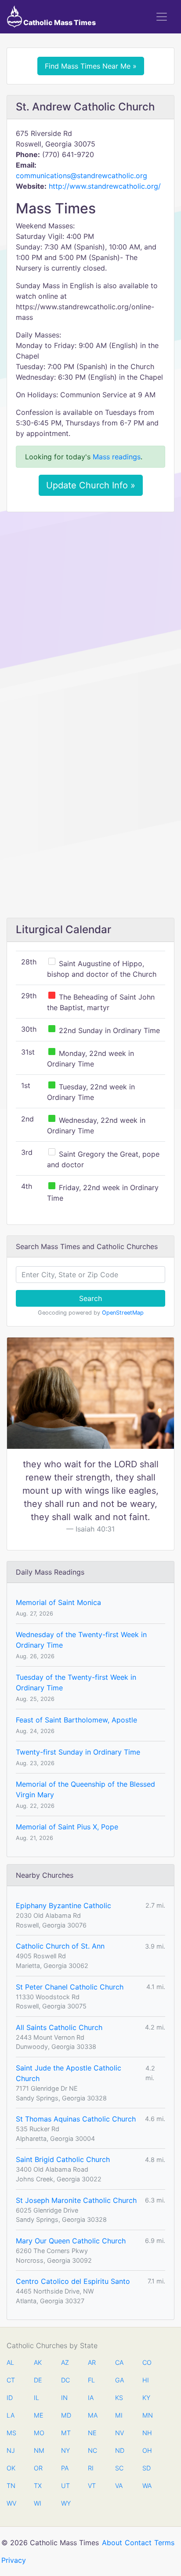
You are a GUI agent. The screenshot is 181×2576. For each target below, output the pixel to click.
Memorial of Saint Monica (58, 1602)
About (112, 2543)
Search (90, 1298)
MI (119, 2415)
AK (38, 2362)
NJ (11, 2450)
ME (38, 2415)
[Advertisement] (90, 613)
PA (65, 2468)
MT (65, 2433)
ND (119, 2450)
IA (91, 2398)
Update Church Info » (91, 485)
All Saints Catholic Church (59, 2027)
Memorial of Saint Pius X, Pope (67, 1827)
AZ (65, 2362)
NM (38, 2450)
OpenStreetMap (123, 1313)
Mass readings (117, 457)
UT (65, 2486)
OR (38, 2468)
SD (147, 2468)
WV (11, 2503)
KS (119, 2398)
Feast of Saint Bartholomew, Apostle (76, 1720)
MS (11, 2433)
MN (147, 2415)
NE (92, 2433)
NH (147, 2433)
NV (119, 2433)
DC (65, 2380)
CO (147, 2362)
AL (10, 2362)
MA (92, 2415)
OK (11, 2468)
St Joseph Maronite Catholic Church (76, 2200)
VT (92, 2486)
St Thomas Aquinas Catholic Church (76, 2119)
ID (10, 2398)
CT (11, 2380)
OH (147, 2450)
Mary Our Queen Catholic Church (71, 2241)
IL (36, 2398)
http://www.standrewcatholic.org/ (105, 186)
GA (119, 2380)
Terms (164, 2543)
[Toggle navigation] (162, 17)
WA (147, 2486)
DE (38, 2380)
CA (119, 2362)
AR (92, 2362)
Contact (138, 2543)
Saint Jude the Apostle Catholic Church (69, 2073)
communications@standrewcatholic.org (81, 176)
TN (11, 2486)
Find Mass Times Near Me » (91, 66)
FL (91, 2380)
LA (11, 2415)
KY (146, 2398)
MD (65, 2415)
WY (65, 2503)
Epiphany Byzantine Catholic (63, 1905)
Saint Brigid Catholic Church (63, 2159)
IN (64, 2398)
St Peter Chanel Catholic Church (70, 1987)
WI (38, 2503)
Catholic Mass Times (59, 22)
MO (38, 2433)
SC (119, 2468)
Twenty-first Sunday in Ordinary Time (78, 1752)
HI (146, 2380)
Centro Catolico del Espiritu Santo (73, 2281)
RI (91, 2468)
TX (38, 2486)
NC (92, 2450)
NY (65, 2450)
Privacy (14, 2560)
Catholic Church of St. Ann (60, 1946)
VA (119, 2486)
